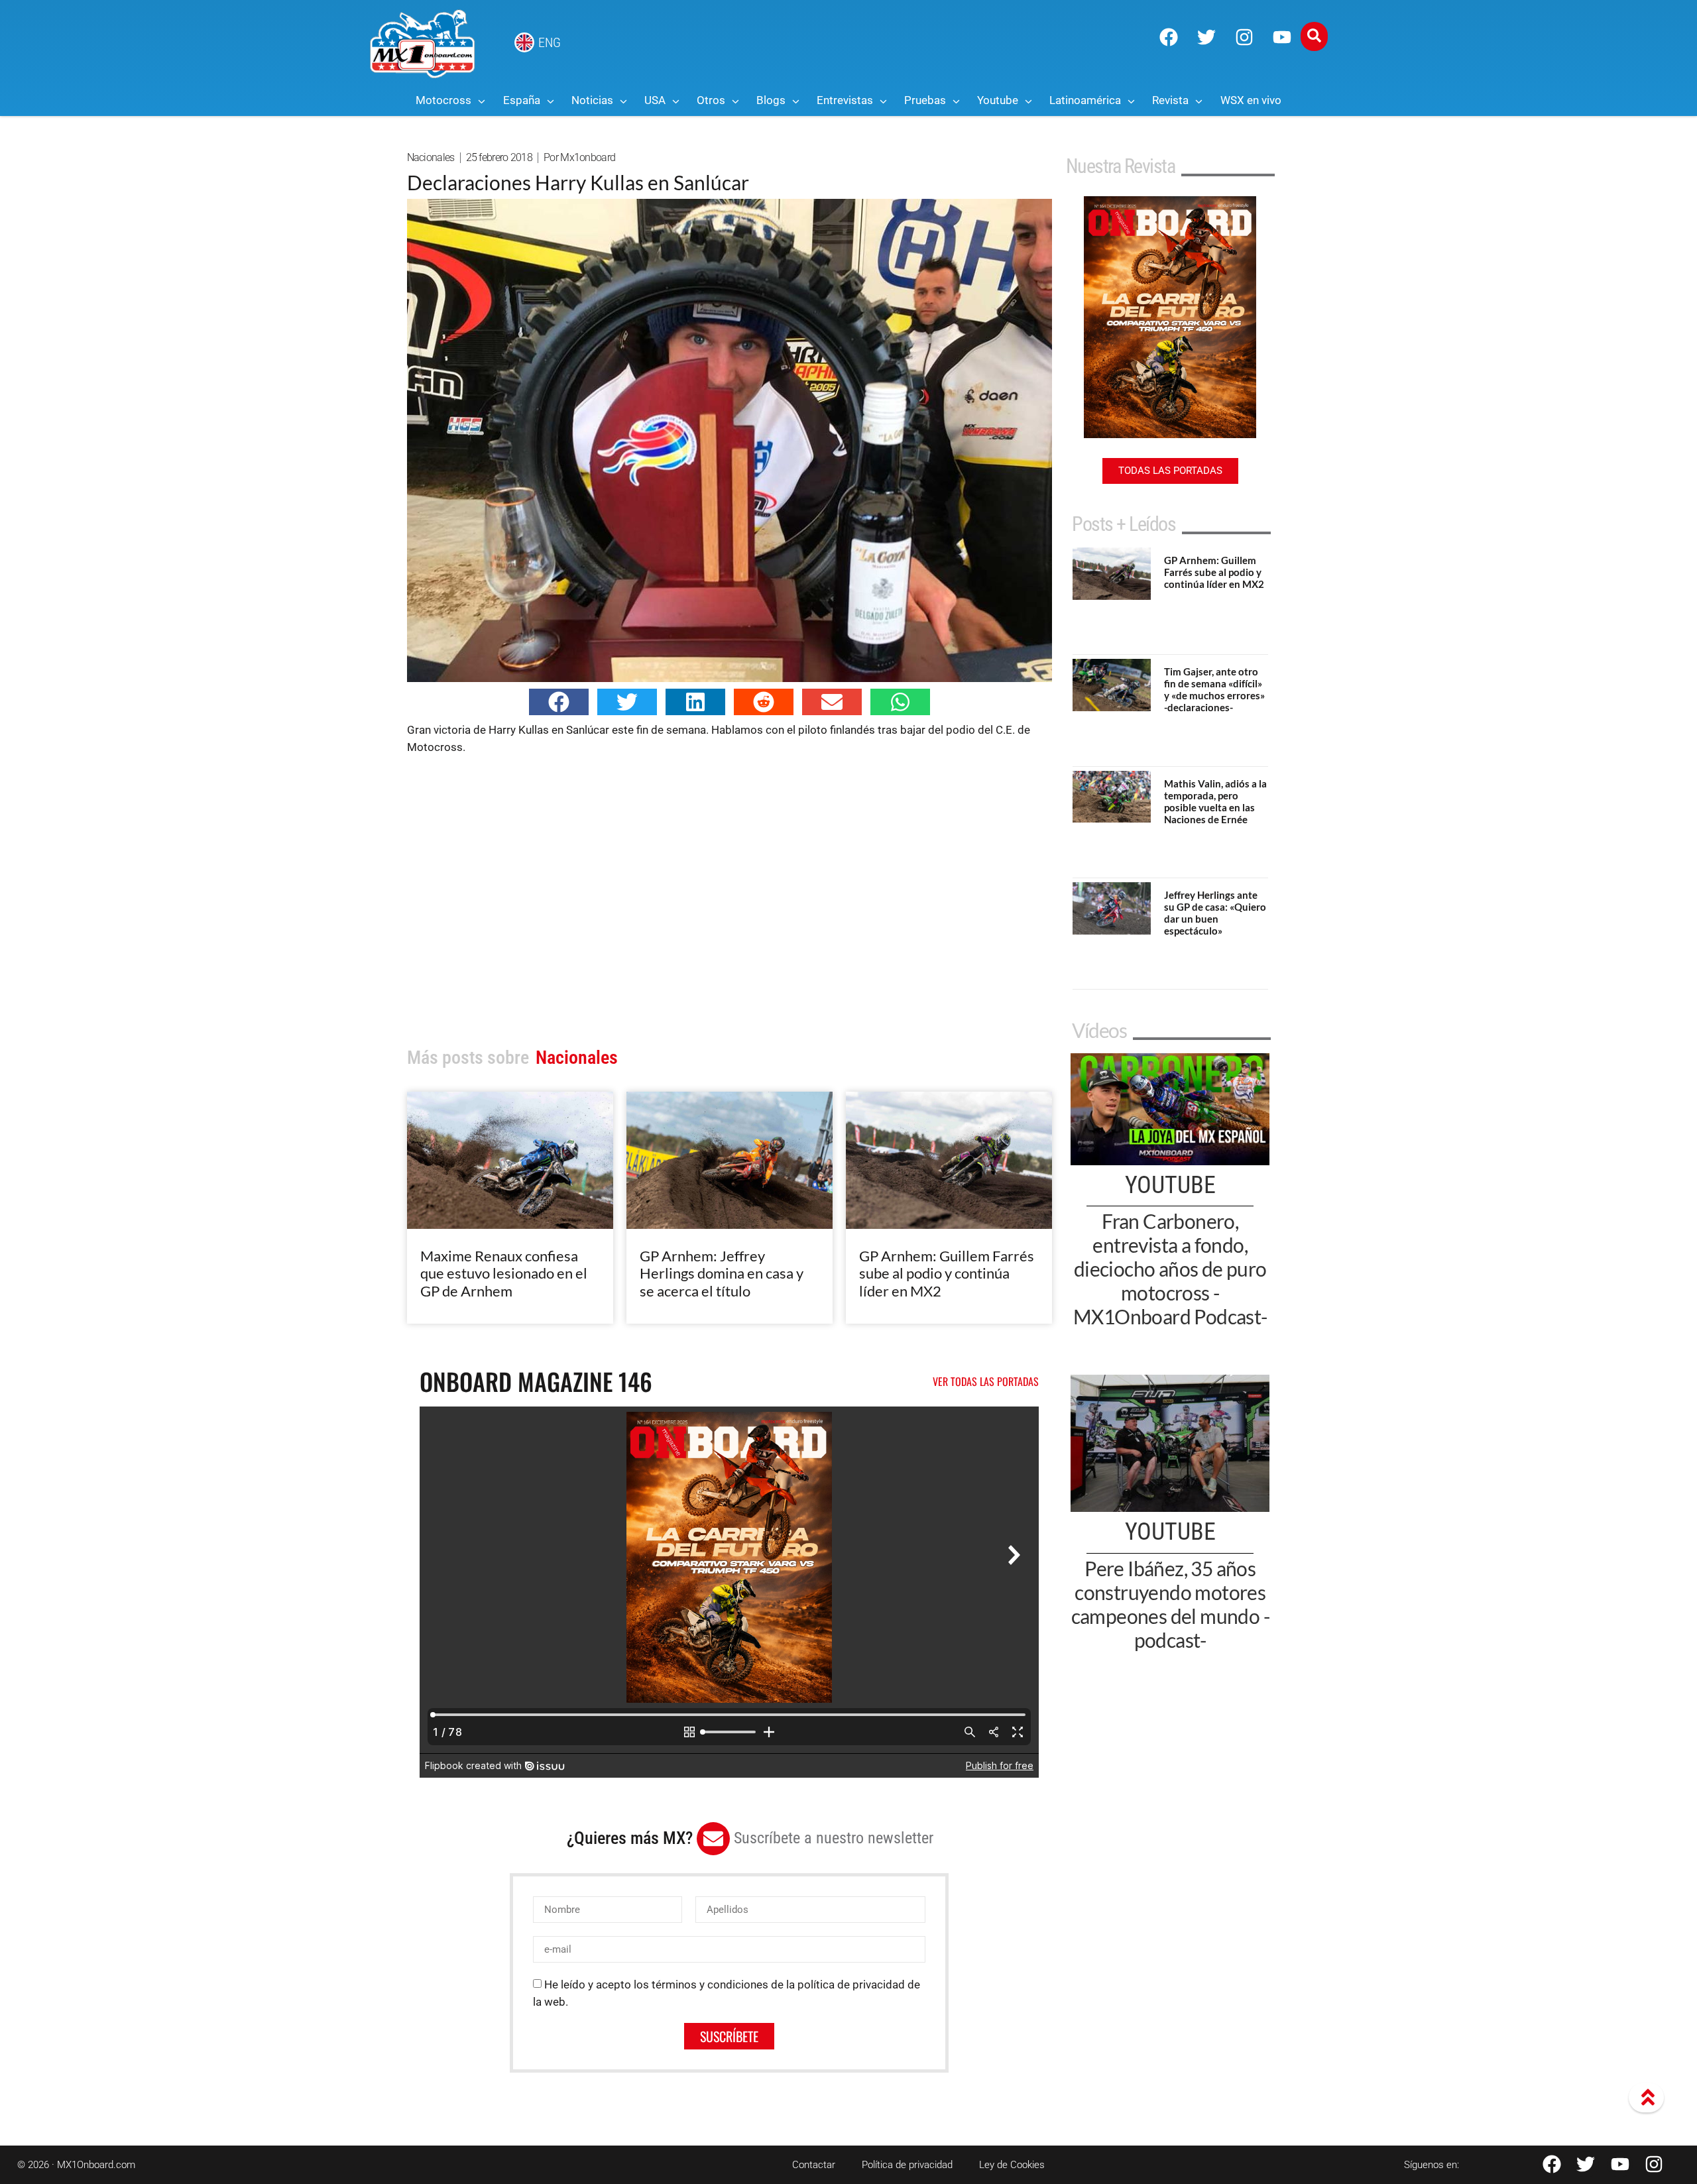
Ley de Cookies (1012, 2165)
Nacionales (431, 157)
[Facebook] (1169, 37)
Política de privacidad (907, 2165)
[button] (559, 702)
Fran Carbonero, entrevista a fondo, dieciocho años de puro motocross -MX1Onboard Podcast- (1170, 1269)
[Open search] (1314, 36)
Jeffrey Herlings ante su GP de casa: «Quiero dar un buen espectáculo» (1215, 913)
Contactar (814, 2165)
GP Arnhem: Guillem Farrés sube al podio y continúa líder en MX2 (947, 1273)
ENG (550, 42)
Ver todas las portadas (986, 1381)
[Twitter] (1206, 37)
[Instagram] (1244, 37)
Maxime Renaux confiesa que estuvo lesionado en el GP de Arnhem (504, 1273)
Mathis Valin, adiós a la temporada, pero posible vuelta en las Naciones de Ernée (1215, 801)
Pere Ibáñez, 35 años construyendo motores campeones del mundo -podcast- (1170, 1604)
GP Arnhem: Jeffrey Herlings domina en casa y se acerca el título (722, 1273)
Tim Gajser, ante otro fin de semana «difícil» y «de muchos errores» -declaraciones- (1214, 689)
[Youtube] (1282, 37)
